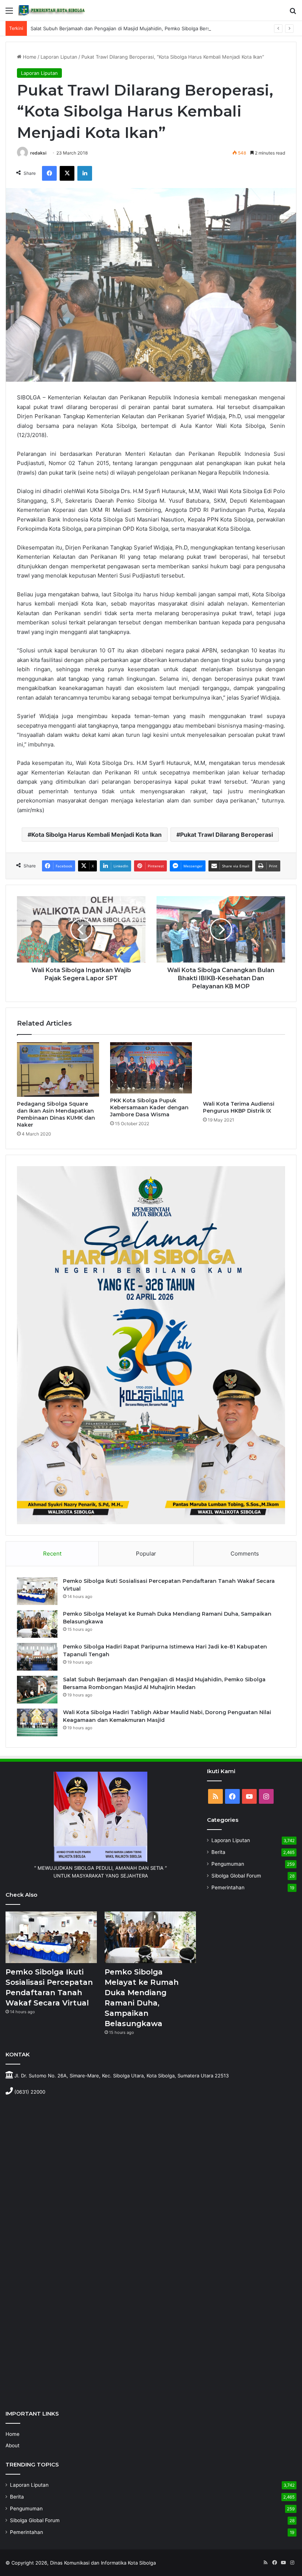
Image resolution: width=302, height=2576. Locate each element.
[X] (67, 173)
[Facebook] (49, 173)
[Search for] (293, 13)
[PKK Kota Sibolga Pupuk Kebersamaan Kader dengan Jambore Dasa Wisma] (151, 1068)
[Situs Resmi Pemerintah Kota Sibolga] (53, 10)
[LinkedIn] (85, 173)
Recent (52, 1554)
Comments (245, 1554)
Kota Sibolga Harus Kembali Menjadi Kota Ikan (96, 835)
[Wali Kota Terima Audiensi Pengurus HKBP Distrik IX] (244, 1069)
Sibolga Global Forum (236, 1876)
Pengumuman (228, 1864)
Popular (146, 1554)
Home (29, 57)
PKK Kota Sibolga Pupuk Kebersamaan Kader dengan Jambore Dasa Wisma (149, 1107)
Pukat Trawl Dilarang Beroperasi (226, 835)
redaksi (38, 153)
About (13, 2445)
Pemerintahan (228, 1887)
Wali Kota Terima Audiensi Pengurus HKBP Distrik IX (239, 1107)
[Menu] (9, 13)
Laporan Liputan (59, 57)
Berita (218, 1852)
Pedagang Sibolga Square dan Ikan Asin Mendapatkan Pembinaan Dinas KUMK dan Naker (56, 1114)
